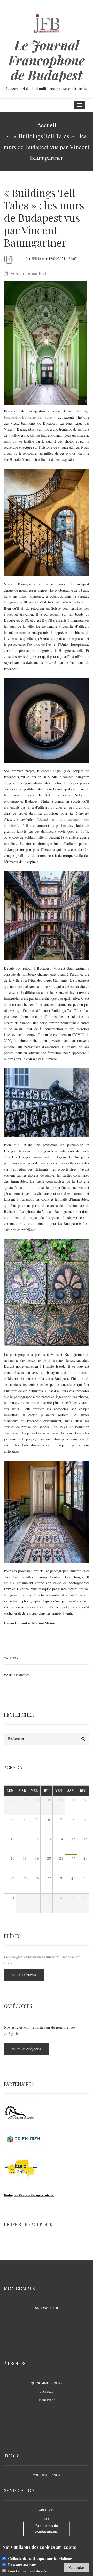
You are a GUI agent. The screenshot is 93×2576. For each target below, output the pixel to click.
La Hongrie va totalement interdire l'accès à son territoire (42, 1960)
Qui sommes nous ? (47, 2383)
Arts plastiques (18, 1675)
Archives (47, 2510)
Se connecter (47, 2308)
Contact (47, 2391)
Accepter (77, 2568)
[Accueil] (47, 23)
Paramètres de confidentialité (47, 2529)
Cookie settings (47, 2475)
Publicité (47, 2400)
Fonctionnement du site (27, 2571)
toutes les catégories (26, 2049)
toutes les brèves (24, 1974)
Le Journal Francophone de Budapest (47, 60)
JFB (34, 258)
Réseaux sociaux (22, 2565)
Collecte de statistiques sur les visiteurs (41, 2558)
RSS (47, 2518)
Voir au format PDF (29, 273)
